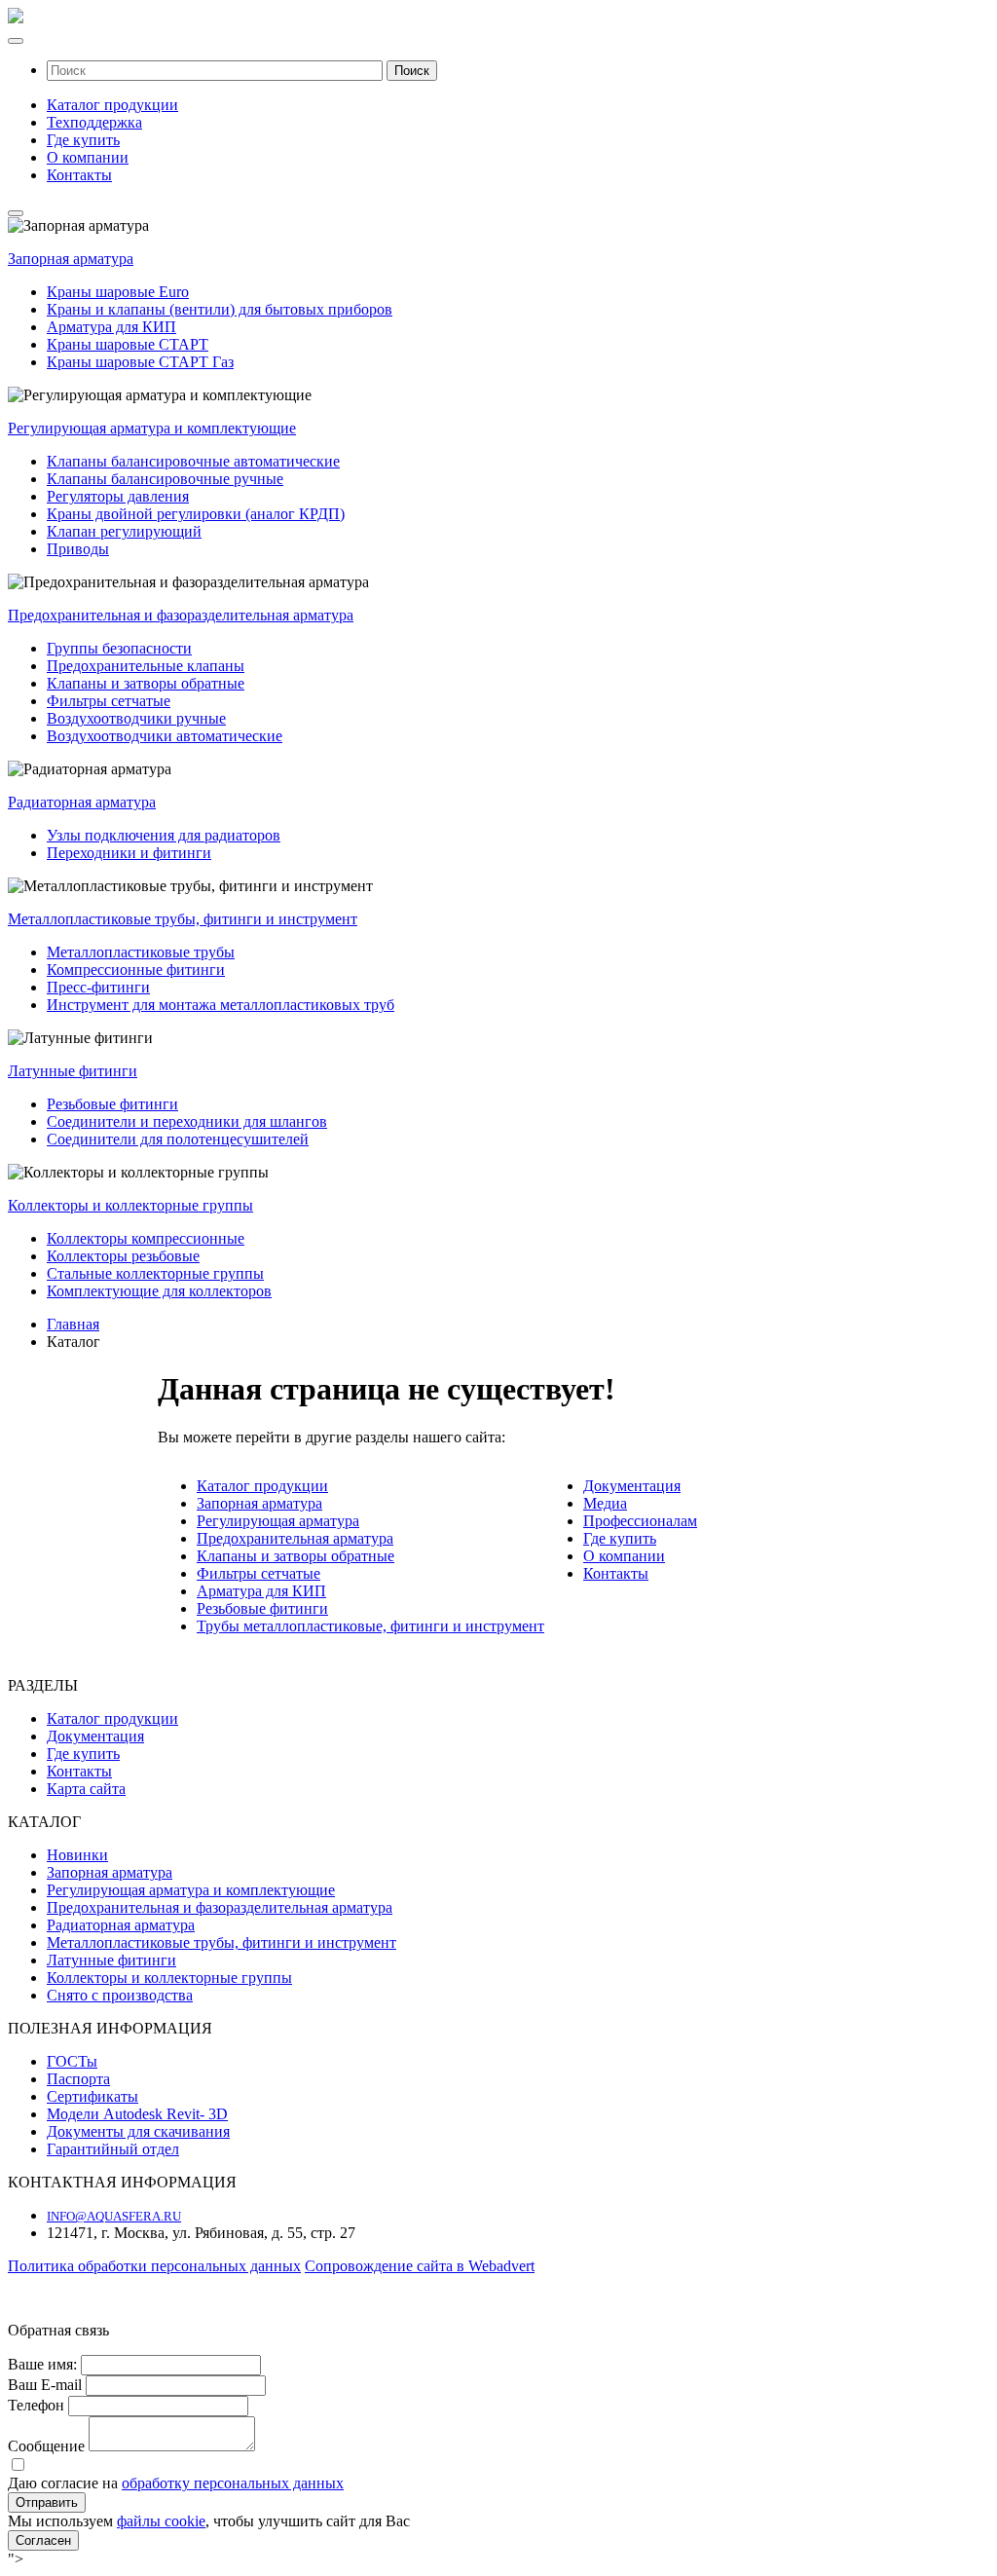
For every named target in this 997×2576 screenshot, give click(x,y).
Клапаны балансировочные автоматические (193, 461)
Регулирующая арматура (278, 1521)
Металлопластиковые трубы (141, 952)
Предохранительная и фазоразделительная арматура (181, 615)
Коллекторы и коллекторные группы (130, 1205)
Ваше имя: (42, 2364)
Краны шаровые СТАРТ (128, 344)
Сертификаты (92, 2096)
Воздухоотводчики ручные (136, 718)
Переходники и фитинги (129, 853)
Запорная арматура (71, 259)
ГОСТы (72, 2061)
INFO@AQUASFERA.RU (114, 2216)
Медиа (605, 1503)
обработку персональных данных (233, 2483)
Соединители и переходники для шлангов (187, 1121)
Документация (632, 1486)
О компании (88, 157)
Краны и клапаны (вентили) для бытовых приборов (220, 309)
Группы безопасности (119, 648)
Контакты (79, 175)
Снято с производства (120, 1995)
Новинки (77, 1855)
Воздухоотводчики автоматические (165, 736)
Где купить (83, 140)
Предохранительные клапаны (146, 666)
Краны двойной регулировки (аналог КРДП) (196, 514)
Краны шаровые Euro (118, 292)
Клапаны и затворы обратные (146, 683)
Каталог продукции (112, 105)
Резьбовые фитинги (112, 1104)
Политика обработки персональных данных (154, 2266)
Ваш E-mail (45, 2385)
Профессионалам (640, 1521)
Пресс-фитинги (98, 987)
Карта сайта (86, 1789)
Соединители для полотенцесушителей (178, 1139)
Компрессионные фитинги (136, 970)
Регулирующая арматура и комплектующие (152, 428)
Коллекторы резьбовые (123, 1256)
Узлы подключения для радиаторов (164, 835)
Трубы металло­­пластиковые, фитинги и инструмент (370, 1626)
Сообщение (46, 2446)
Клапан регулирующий (124, 531)
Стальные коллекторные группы (155, 1273)
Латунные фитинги (73, 1071)
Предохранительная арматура (295, 1538)
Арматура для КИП (111, 327)
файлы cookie (161, 2521)
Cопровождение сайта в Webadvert (420, 2266)
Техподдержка (94, 122)
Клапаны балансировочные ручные (165, 479)
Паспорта (78, 2079)
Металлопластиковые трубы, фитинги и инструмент (183, 919)
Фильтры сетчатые (109, 701)
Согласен (43, 2540)
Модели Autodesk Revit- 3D (137, 2114)
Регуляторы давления (118, 496)
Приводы (78, 549)
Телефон (36, 2405)
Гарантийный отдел (113, 2149)
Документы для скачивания (138, 2131)
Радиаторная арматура (82, 802)
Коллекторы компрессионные (146, 1238)
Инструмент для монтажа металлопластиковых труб (221, 1005)
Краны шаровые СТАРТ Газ (140, 362)
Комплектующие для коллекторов (159, 1291)
